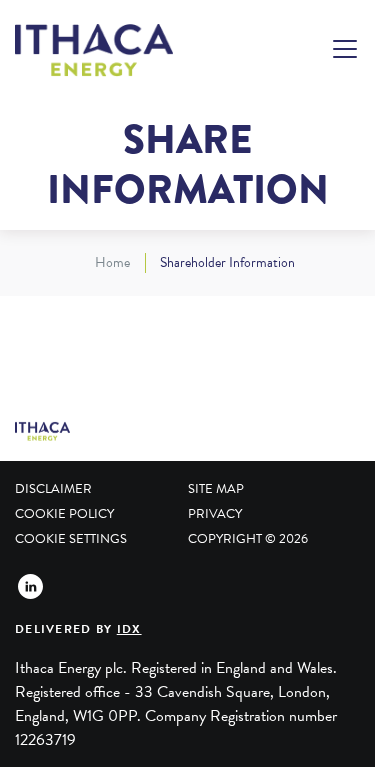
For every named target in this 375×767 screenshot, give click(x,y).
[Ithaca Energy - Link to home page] (94, 51)
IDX (129, 629)
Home (112, 263)
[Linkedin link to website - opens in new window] (30, 586)
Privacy (215, 514)
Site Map (216, 489)
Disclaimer (53, 489)
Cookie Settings (71, 539)
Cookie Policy (64, 514)
